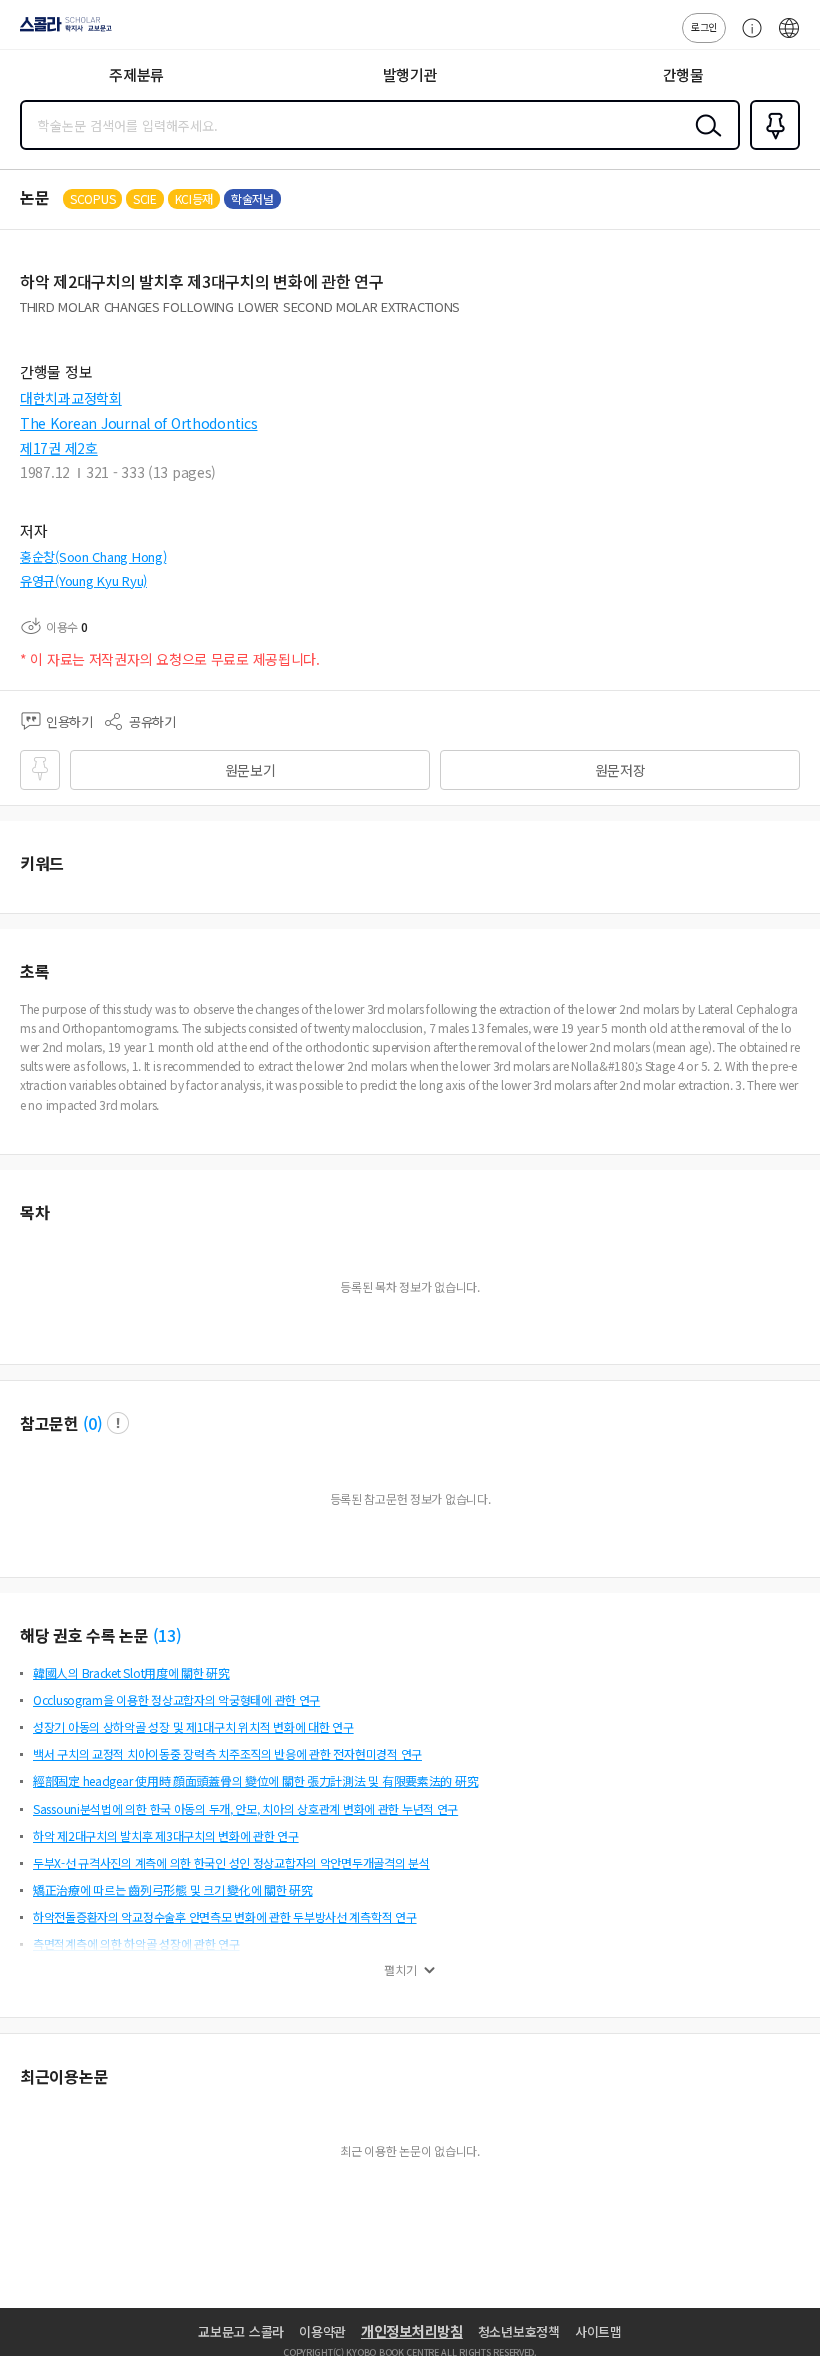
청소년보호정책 (519, 2331)
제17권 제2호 (59, 448)
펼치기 (400, 1970)
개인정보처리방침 (412, 2331)
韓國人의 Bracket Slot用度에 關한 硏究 (131, 1672)
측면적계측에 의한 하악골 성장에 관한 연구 (136, 1943)
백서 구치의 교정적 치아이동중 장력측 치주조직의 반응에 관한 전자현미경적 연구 (227, 1753)
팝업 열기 (118, 1423)
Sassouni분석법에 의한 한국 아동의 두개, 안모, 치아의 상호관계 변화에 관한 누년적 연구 (245, 1808)
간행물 (683, 74)
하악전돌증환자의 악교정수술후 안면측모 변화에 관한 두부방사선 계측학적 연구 (225, 1916)
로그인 (704, 26)
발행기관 (410, 74)
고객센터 (747, 38)
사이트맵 (598, 2331)
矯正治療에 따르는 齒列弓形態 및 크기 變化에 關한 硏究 (173, 1889)
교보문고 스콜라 (241, 2331)
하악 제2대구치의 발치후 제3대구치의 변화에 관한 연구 (166, 1835)
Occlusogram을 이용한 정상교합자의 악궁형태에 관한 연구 (176, 1699)
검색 (704, 141)
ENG (789, 38)
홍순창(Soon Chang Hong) (93, 556)
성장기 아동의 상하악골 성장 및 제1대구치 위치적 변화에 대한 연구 (193, 1726)
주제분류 (136, 74)
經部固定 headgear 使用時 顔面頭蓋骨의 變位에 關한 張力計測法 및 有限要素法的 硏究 (255, 1780)
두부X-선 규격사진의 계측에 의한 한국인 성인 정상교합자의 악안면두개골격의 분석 (231, 1862)
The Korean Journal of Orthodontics (138, 423)
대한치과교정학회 (71, 398)
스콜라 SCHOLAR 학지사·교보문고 (62, 31)
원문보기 (250, 770)
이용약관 (322, 2331)
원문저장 (620, 770)
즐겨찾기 (771, 148)
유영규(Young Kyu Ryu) (83, 580)
